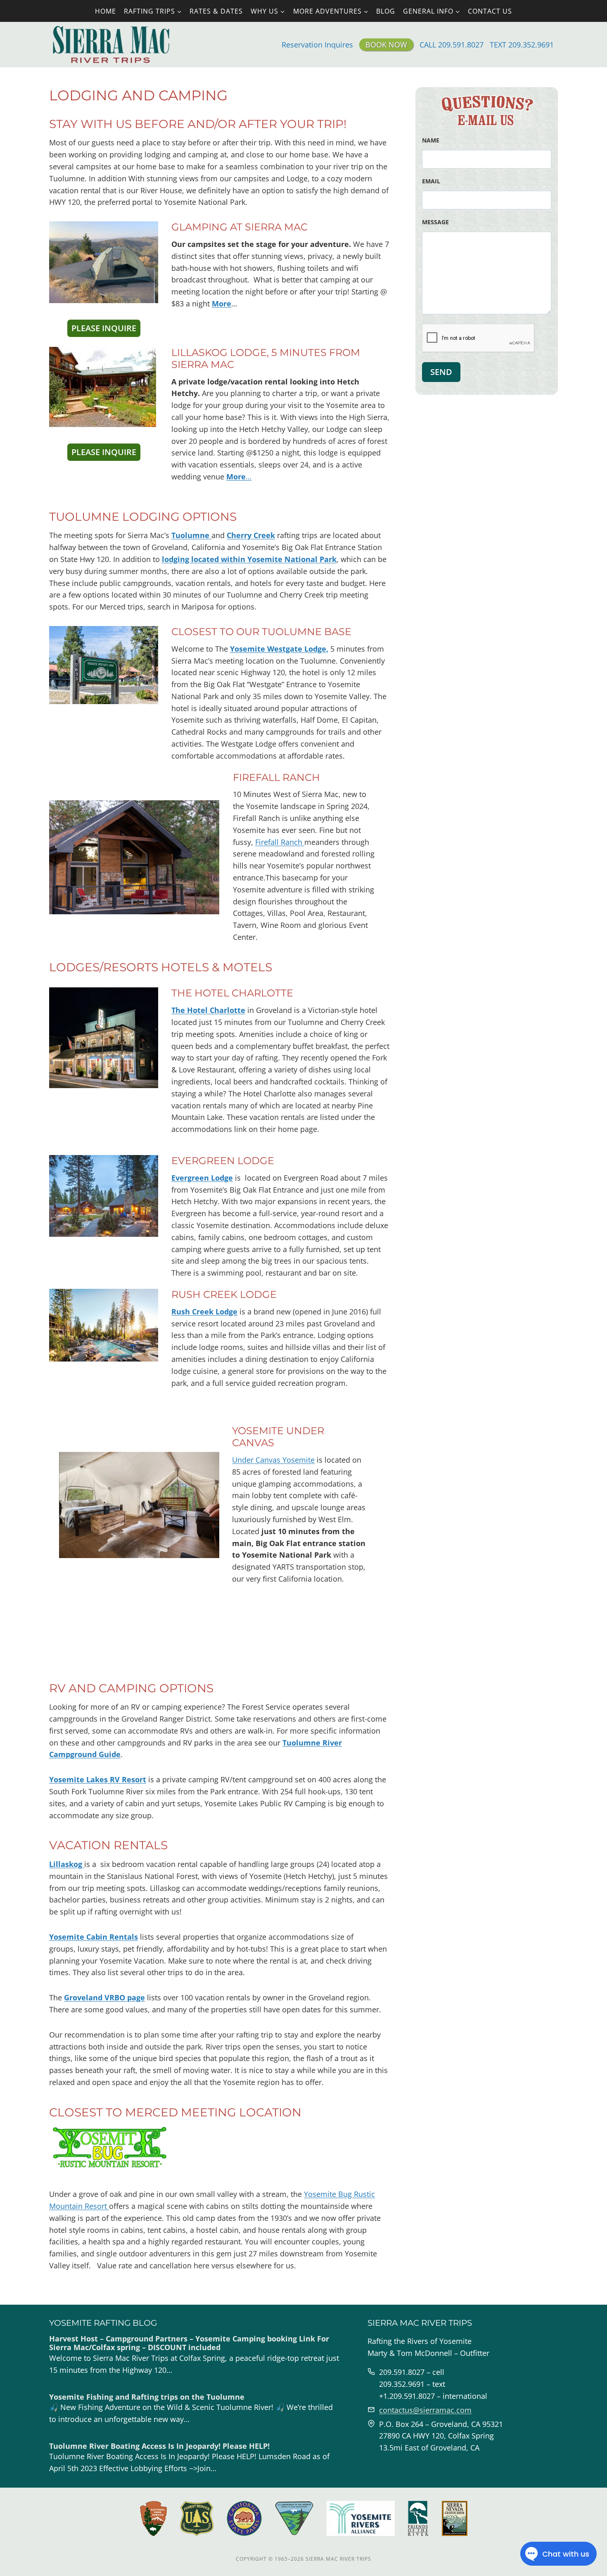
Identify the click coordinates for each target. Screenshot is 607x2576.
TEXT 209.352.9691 (522, 45)
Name (431, 140)
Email (431, 181)
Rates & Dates (216, 11)
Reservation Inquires (317, 45)
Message (435, 222)
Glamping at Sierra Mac (239, 227)
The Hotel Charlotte (208, 1010)
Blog (386, 11)
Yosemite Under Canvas (278, 1437)
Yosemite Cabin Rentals (94, 1937)
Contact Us (490, 11)
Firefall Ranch (276, 777)
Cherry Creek (251, 535)
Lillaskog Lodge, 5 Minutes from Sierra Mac (266, 358)
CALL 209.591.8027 (452, 45)
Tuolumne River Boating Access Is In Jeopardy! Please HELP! (159, 2446)
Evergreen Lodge (202, 1178)
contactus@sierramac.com (425, 2410)
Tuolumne (191, 535)
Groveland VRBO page (104, 1997)
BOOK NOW (386, 45)
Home (106, 11)
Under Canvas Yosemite (273, 1460)
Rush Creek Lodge (204, 1312)
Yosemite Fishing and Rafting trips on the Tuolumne (147, 2397)
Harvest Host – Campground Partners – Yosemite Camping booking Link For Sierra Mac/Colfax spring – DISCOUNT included (189, 2343)
